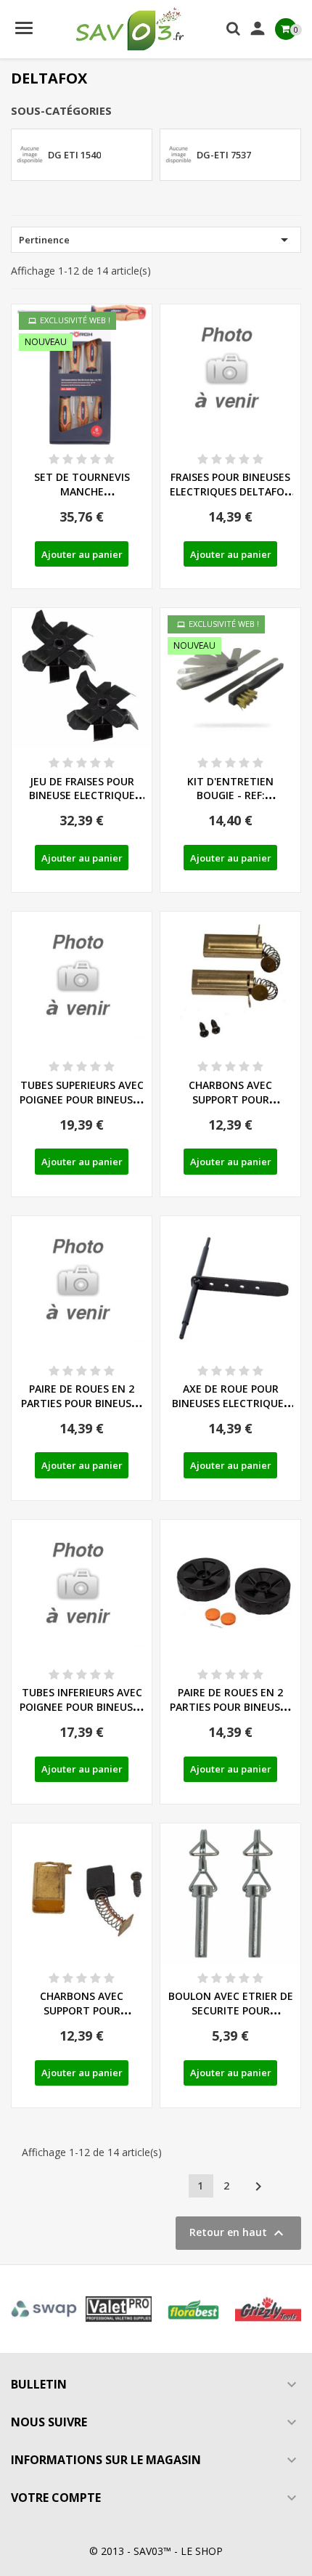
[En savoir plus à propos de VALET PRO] (119, 2309)
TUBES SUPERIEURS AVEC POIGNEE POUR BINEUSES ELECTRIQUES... (82, 1099)
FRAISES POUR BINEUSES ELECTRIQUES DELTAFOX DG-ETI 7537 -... (230, 491)
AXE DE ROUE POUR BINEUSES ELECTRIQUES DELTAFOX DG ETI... (231, 1403)
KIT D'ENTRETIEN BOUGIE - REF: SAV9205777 (230, 796)
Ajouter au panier (82, 554)
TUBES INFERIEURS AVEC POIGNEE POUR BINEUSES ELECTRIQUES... (82, 1707)
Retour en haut (238, 2233)
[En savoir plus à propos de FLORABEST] (193, 2309)
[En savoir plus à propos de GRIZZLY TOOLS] (268, 2309)
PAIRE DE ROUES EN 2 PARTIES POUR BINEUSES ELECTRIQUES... (82, 1403)
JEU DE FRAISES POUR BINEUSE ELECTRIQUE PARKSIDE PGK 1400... (82, 796)
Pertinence (156, 240)
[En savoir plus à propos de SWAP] (44, 2309)
